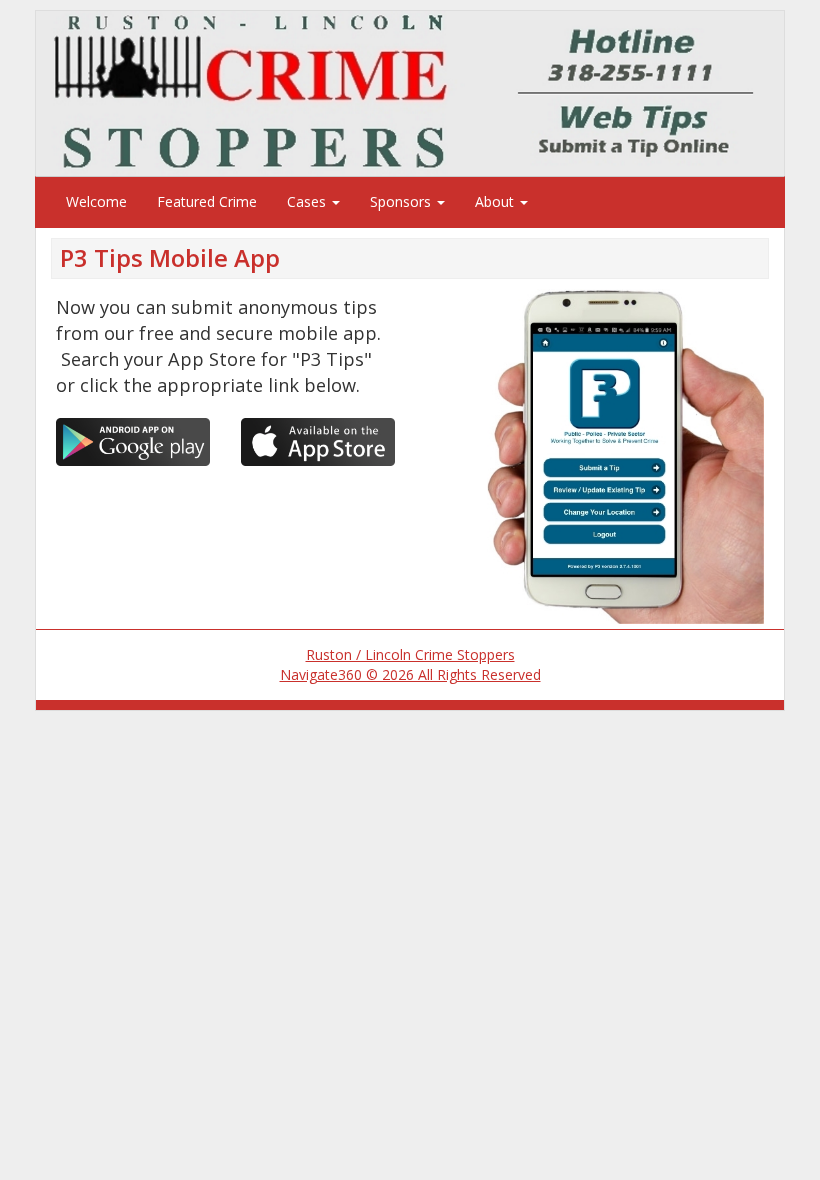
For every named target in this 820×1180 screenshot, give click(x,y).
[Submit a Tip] (410, 93)
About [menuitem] (496, 201)
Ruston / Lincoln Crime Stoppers (410, 654)
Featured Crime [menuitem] (207, 201)
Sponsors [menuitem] (402, 201)
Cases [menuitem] (308, 201)
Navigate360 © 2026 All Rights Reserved (410, 674)
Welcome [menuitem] (96, 201)
